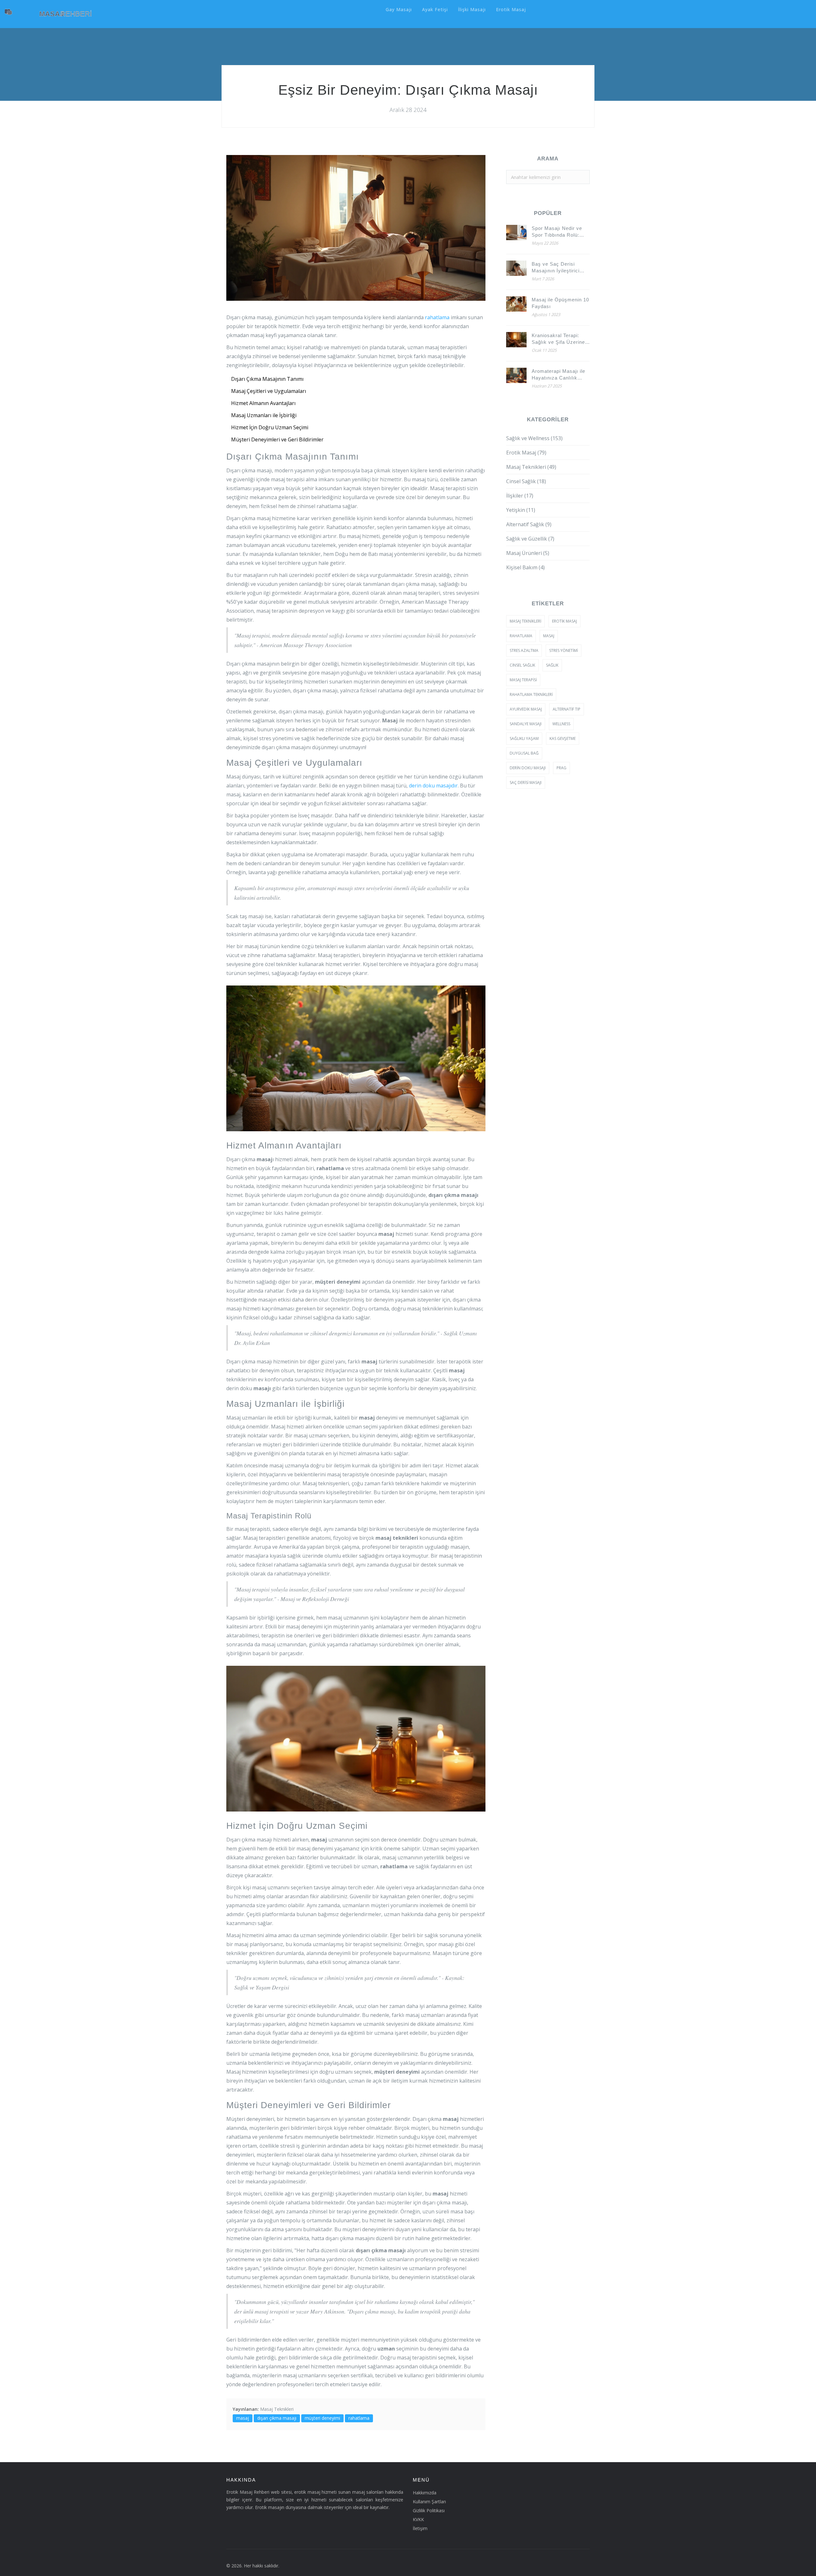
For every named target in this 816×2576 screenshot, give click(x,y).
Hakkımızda (425, 2493)
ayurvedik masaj (526, 709)
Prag (561, 768)
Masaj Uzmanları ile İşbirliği (264, 415)
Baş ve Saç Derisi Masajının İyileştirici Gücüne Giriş (556, 268)
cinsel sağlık (522, 665)
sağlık (552, 665)
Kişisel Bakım (525, 567)
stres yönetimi (564, 650)
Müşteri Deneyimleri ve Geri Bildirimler (277, 439)
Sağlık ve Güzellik (530, 539)
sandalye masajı (526, 724)
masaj (243, 2418)
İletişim (420, 2528)
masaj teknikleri (525, 621)
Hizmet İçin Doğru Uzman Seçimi (270, 427)
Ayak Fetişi (435, 9)
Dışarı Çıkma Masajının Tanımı (267, 379)
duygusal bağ (524, 753)
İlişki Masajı (472, 9)
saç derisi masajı (526, 782)
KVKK (418, 2519)
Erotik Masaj (511, 9)
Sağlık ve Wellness (534, 438)
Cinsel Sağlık (526, 481)
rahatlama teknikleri (531, 694)
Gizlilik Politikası (429, 2510)
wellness (561, 724)
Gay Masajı (399, 9)
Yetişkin (521, 510)
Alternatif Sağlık (529, 524)
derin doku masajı (528, 768)
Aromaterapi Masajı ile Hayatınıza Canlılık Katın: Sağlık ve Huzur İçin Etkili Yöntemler (559, 375)
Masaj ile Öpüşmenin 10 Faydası (560, 303)
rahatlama (437, 317)
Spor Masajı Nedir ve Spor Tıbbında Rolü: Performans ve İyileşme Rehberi (560, 232)
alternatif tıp (567, 709)
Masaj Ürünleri (528, 553)
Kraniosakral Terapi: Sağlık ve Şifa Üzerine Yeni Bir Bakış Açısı (558, 339)
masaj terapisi (523, 680)
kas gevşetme (563, 738)
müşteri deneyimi (322, 2418)
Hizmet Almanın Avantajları (263, 403)
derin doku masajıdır (433, 786)
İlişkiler (520, 496)
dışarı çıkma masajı (277, 2418)
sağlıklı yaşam (524, 738)
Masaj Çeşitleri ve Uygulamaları (269, 391)
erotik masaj (565, 621)
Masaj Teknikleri (277, 2409)
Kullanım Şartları (429, 2502)
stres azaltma (524, 650)
